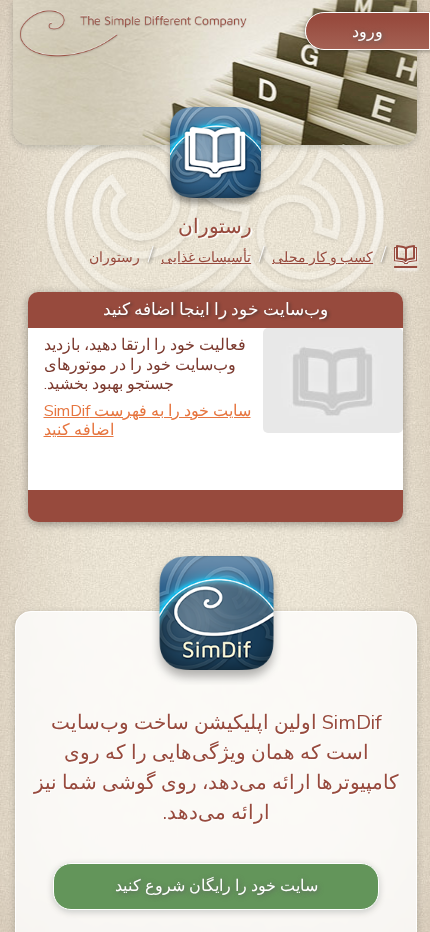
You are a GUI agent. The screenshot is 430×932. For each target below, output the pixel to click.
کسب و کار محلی (322, 258)
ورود (367, 31)
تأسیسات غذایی (206, 258)
